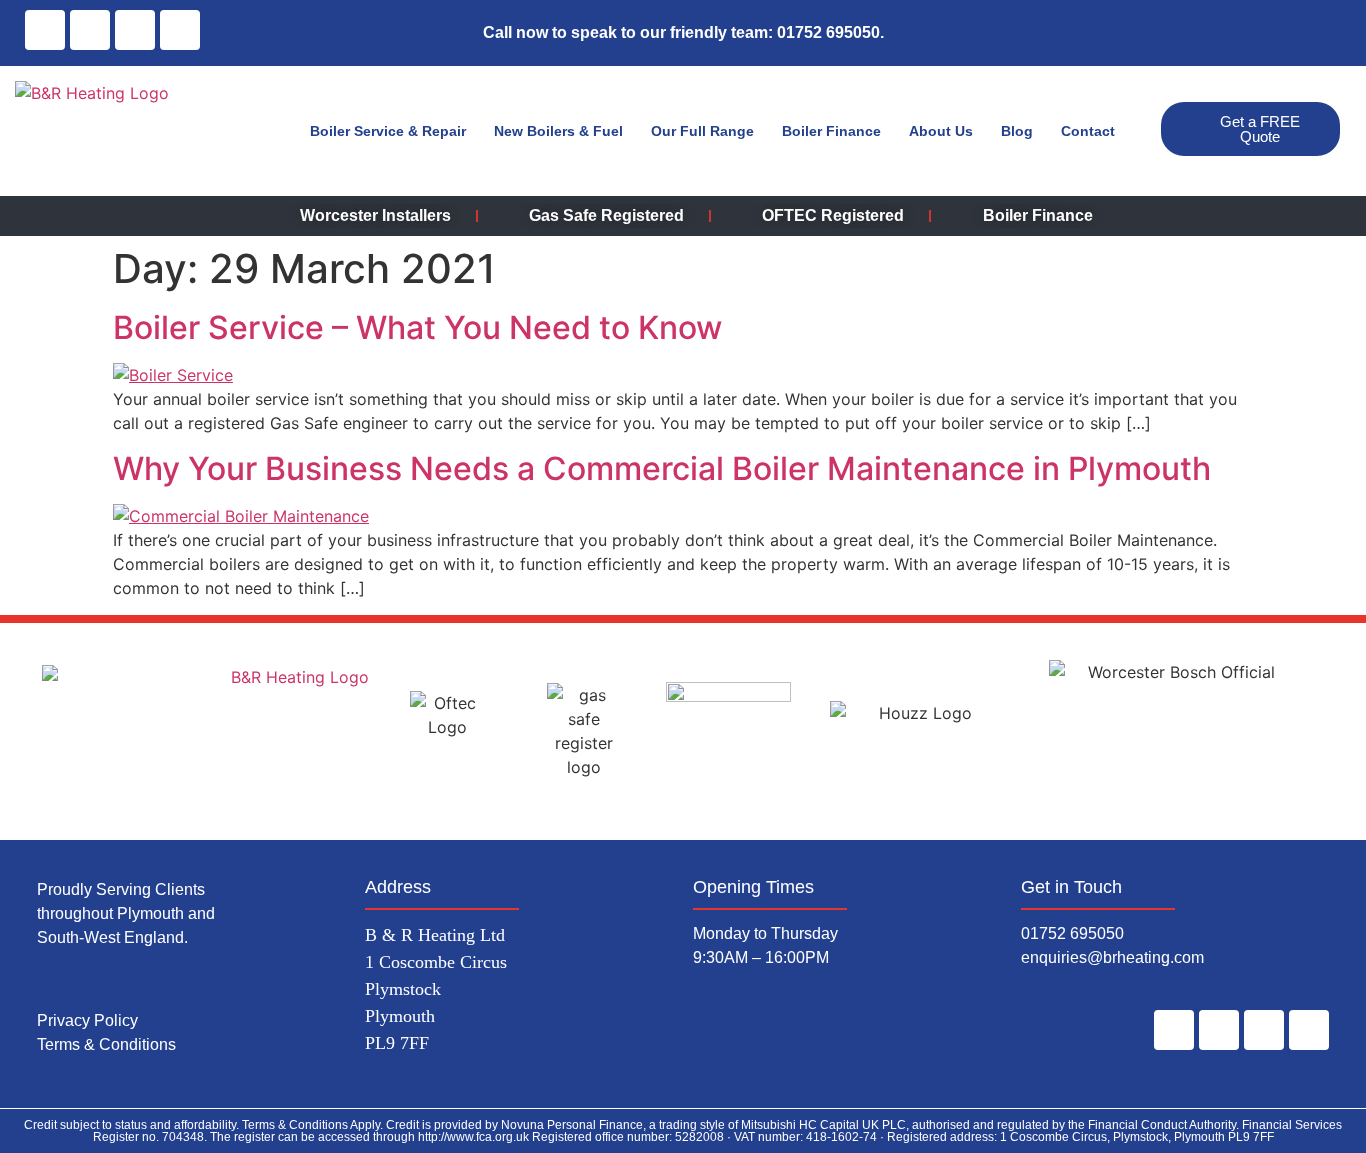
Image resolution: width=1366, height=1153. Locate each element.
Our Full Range (702, 131)
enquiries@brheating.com (1112, 957)
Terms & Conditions (108, 1044)
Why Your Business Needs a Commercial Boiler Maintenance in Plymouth (662, 468)
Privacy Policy (87, 1020)
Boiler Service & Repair (388, 131)
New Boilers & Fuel (558, 131)
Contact (1088, 131)
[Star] (180, 30)
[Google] (90, 30)
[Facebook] (45, 30)
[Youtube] (1309, 1030)
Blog (1017, 131)
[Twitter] (135, 30)
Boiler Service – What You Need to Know (417, 327)
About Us (941, 131)
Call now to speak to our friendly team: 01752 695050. (683, 32)
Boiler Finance (831, 131)
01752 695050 (1072, 933)
